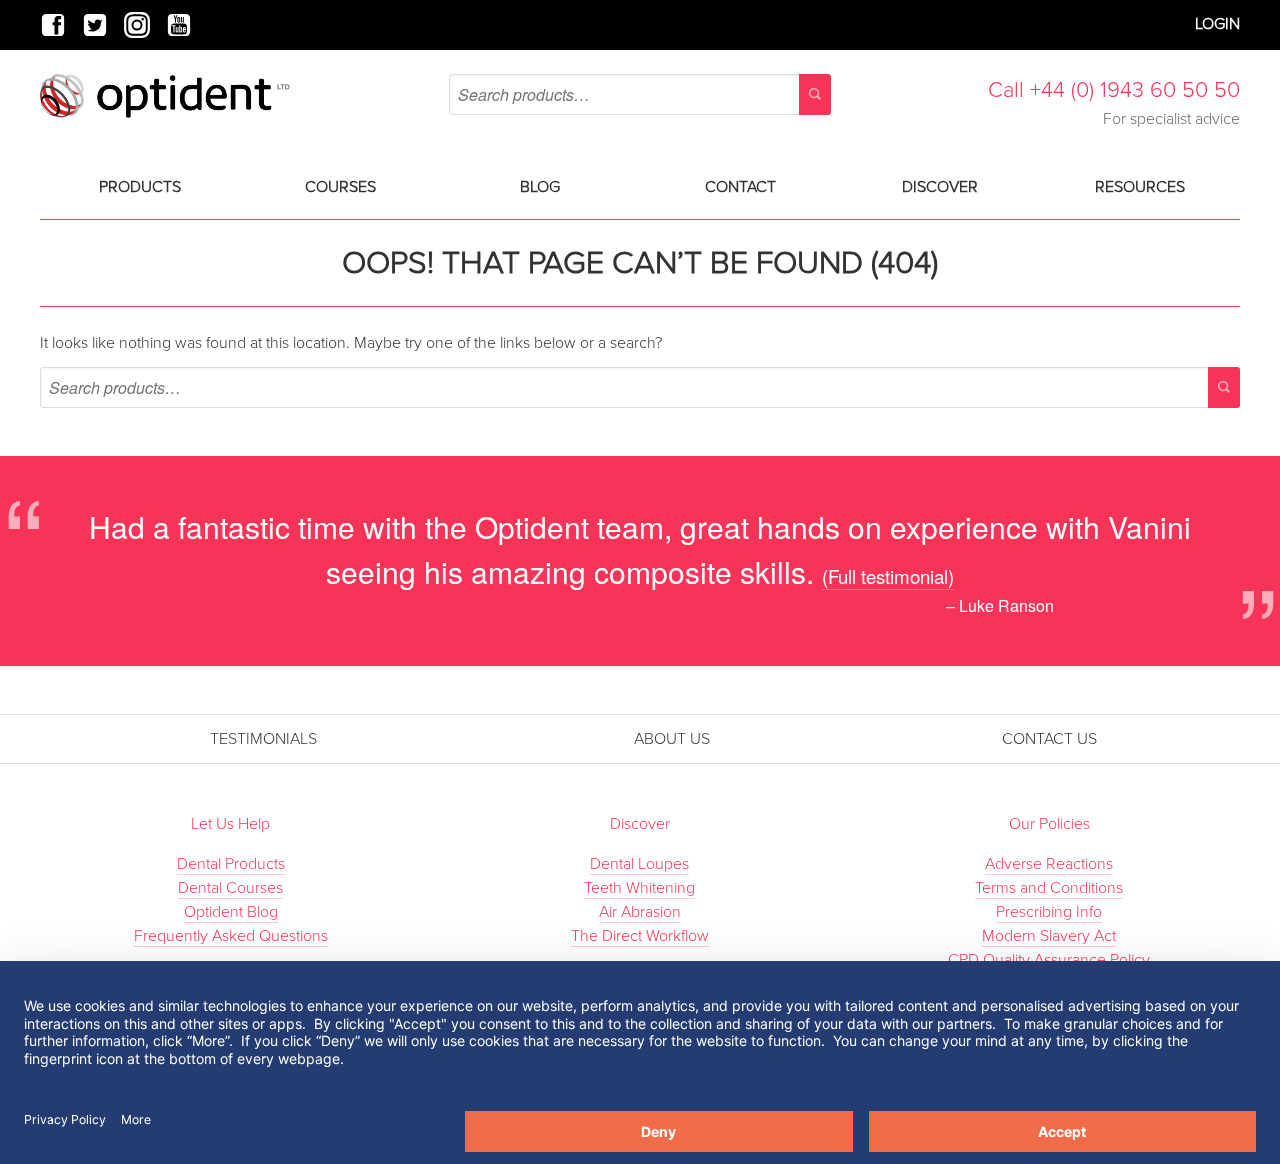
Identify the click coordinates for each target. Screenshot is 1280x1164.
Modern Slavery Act (1049, 936)
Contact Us (1049, 739)
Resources (1140, 187)
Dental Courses (230, 888)
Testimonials (263, 739)
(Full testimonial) (888, 575)
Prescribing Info (1049, 912)
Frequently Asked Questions (231, 936)
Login (1217, 24)
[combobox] (639, 94)
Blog (540, 187)
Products (140, 187)
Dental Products (231, 864)
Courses (340, 187)
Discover (940, 187)
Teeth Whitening (639, 888)
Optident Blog (231, 912)
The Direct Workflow (640, 936)
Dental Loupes (639, 864)
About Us (672, 739)
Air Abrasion (640, 912)
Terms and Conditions (1049, 888)
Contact (740, 187)
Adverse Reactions (1049, 864)
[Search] (815, 94)
